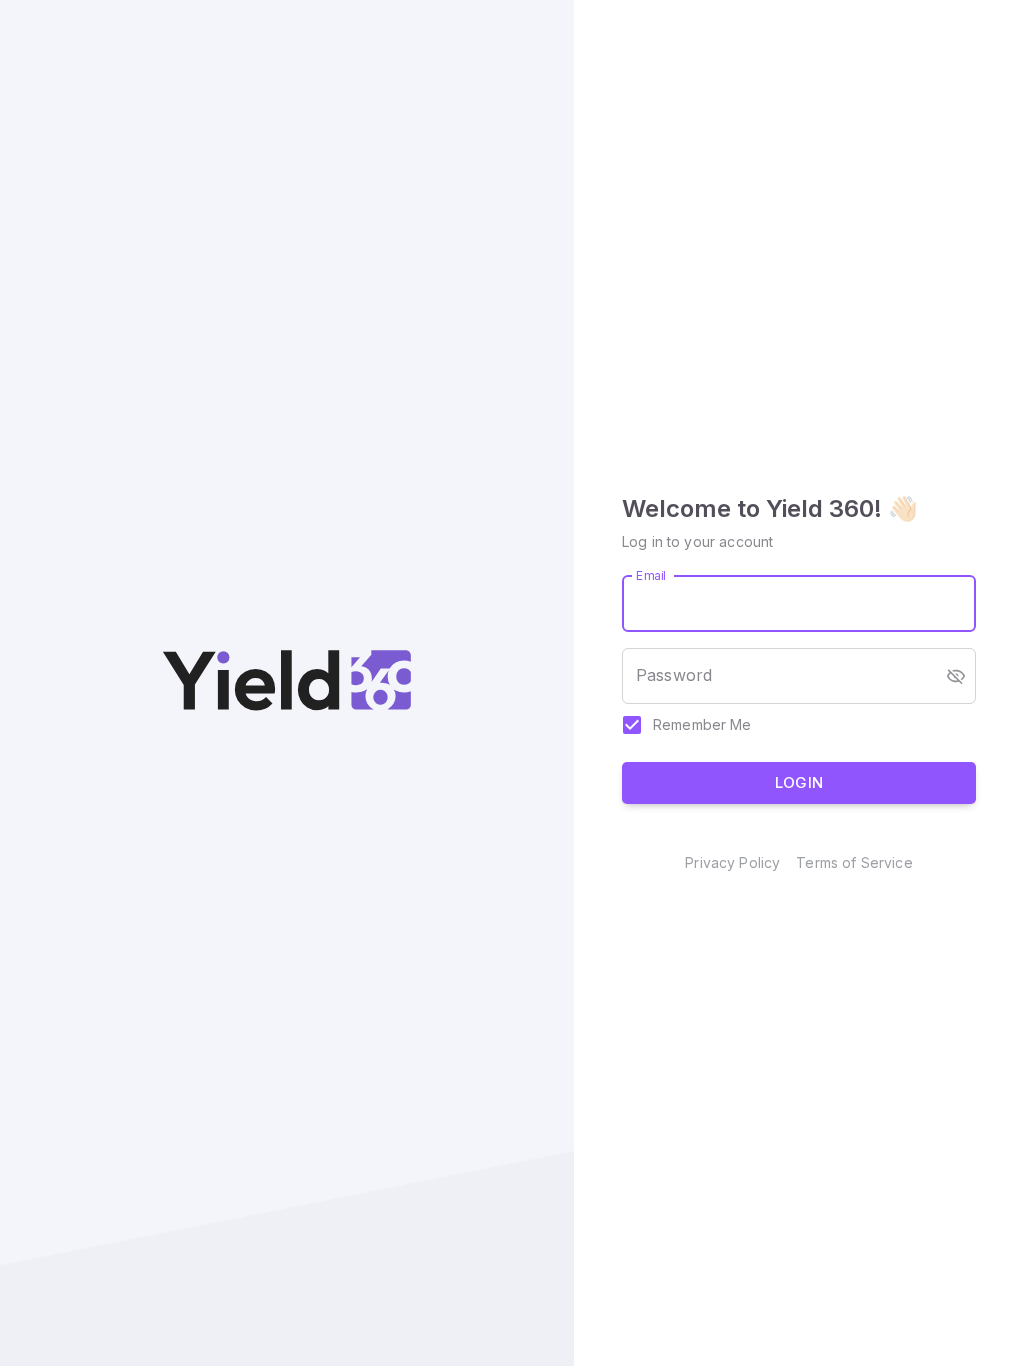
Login (799, 782)
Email (651, 574)
